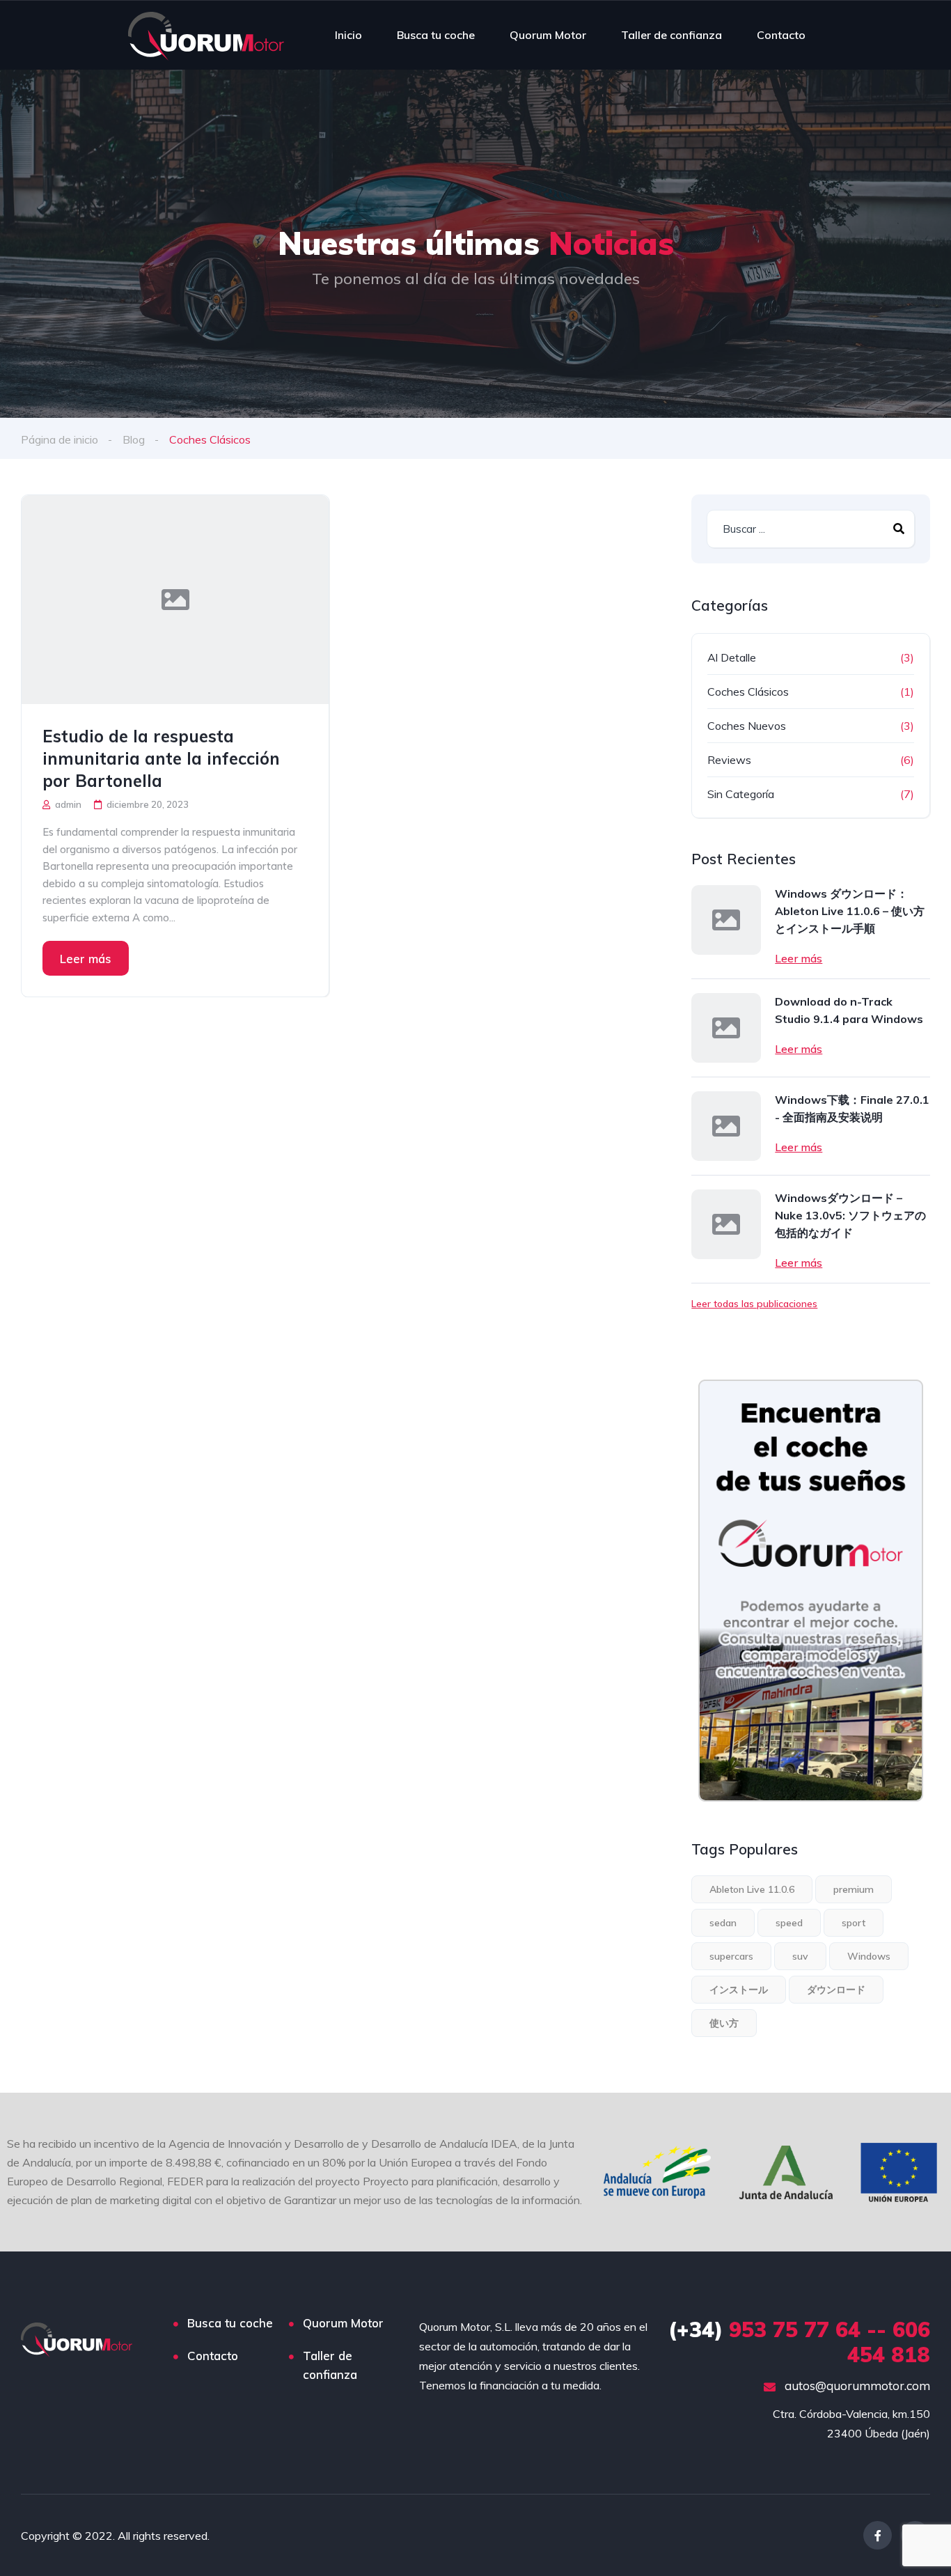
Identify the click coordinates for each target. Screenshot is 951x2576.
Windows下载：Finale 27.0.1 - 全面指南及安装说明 (852, 1108)
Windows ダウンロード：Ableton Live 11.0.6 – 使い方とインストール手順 (850, 911)
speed (789, 1923)
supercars (731, 1956)
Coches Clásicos (748, 692)
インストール (739, 1990)
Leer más (86, 959)
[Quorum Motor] (206, 35)
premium (854, 1889)
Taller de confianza (671, 35)
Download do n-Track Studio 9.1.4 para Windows (849, 1010)
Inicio (348, 35)
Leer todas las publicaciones (754, 1304)
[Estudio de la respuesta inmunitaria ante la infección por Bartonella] (175, 600)
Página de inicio (60, 439)
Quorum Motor (548, 35)
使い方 (724, 2023)
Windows (869, 1956)
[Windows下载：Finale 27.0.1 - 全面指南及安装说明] (726, 1126)
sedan (723, 1923)
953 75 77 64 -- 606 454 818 (799, 2342)
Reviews (729, 760)
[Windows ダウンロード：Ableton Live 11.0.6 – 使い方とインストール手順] (726, 920)
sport (854, 1923)
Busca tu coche (436, 35)
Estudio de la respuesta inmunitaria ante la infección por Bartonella (161, 758)
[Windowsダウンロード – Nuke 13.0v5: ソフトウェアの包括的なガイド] (726, 1224)
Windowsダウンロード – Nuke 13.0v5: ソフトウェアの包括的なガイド (850, 1215)
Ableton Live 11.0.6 (752, 1889)
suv (800, 1956)
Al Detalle (732, 657)
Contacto (781, 35)
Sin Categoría (741, 794)
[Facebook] (878, 2535)
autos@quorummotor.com (856, 2386)
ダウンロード (836, 1990)
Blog (134, 439)
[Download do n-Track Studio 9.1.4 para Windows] (726, 1028)
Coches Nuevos (747, 726)
